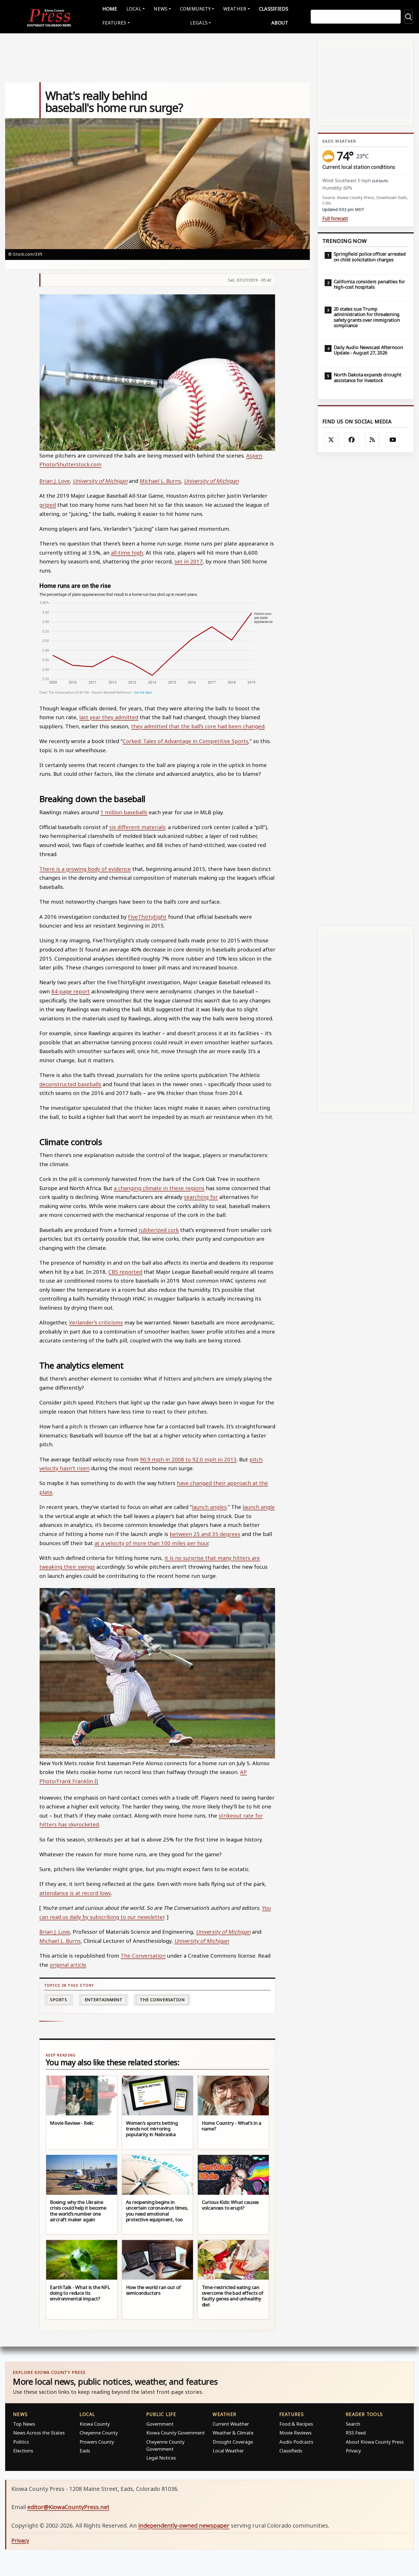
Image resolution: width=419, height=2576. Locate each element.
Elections (23, 2451)
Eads (85, 2451)
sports (59, 2000)
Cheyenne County (99, 2433)
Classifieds (274, 9)
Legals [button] (199, 23)
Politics (21, 2442)
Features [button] (114, 23)
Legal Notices (161, 2458)
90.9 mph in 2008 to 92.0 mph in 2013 (188, 1459)
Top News (24, 2424)
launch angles (209, 1507)
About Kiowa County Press (375, 2442)
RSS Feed (356, 2433)
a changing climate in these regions (159, 1188)
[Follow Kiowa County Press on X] (331, 440)
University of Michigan (100, 481)
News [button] (160, 9)
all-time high (127, 552)
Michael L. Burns (160, 481)
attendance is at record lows (75, 1893)
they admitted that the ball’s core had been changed (198, 726)
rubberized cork (159, 1230)
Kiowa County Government (176, 2433)
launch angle (259, 1507)
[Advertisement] (366, 689)
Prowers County (97, 2442)
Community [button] (195, 9)
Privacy (353, 2451)
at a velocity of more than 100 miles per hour (151, 1543)
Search (353, 2424)
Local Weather (228, 2451)
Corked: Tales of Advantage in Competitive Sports (185, 741)
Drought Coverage (233, 2442)
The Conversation (143, 1955)
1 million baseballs (124, 812)
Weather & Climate (233, 2433)
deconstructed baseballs (70, 1084)
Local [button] (134, 9)
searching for (201, 1197)
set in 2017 (189, 561)
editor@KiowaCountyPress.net (68, 2507)
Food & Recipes (296, 2424)
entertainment (104, 2000)
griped (48, 505)
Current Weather (231, 2424)
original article (68, 1965)
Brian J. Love (55, 481)
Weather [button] (235, 9)
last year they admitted (109, 717)
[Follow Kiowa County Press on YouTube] (393, 440)
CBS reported (125, 1272)
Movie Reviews (295, 2433)
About (280, 23)
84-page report (71, 991)
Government (160, 2424)
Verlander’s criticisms (96, 1322)
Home (110, 9)
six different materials (137, 827)
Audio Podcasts (296, 2442)
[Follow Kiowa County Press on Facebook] (352, 440)
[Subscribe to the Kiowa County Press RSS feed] (372, 440)
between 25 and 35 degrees (205, 1534)
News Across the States (39, 2433)
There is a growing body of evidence (85, 869)
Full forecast (335, 219)
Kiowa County (95, 2424)
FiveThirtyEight (147, 917)
